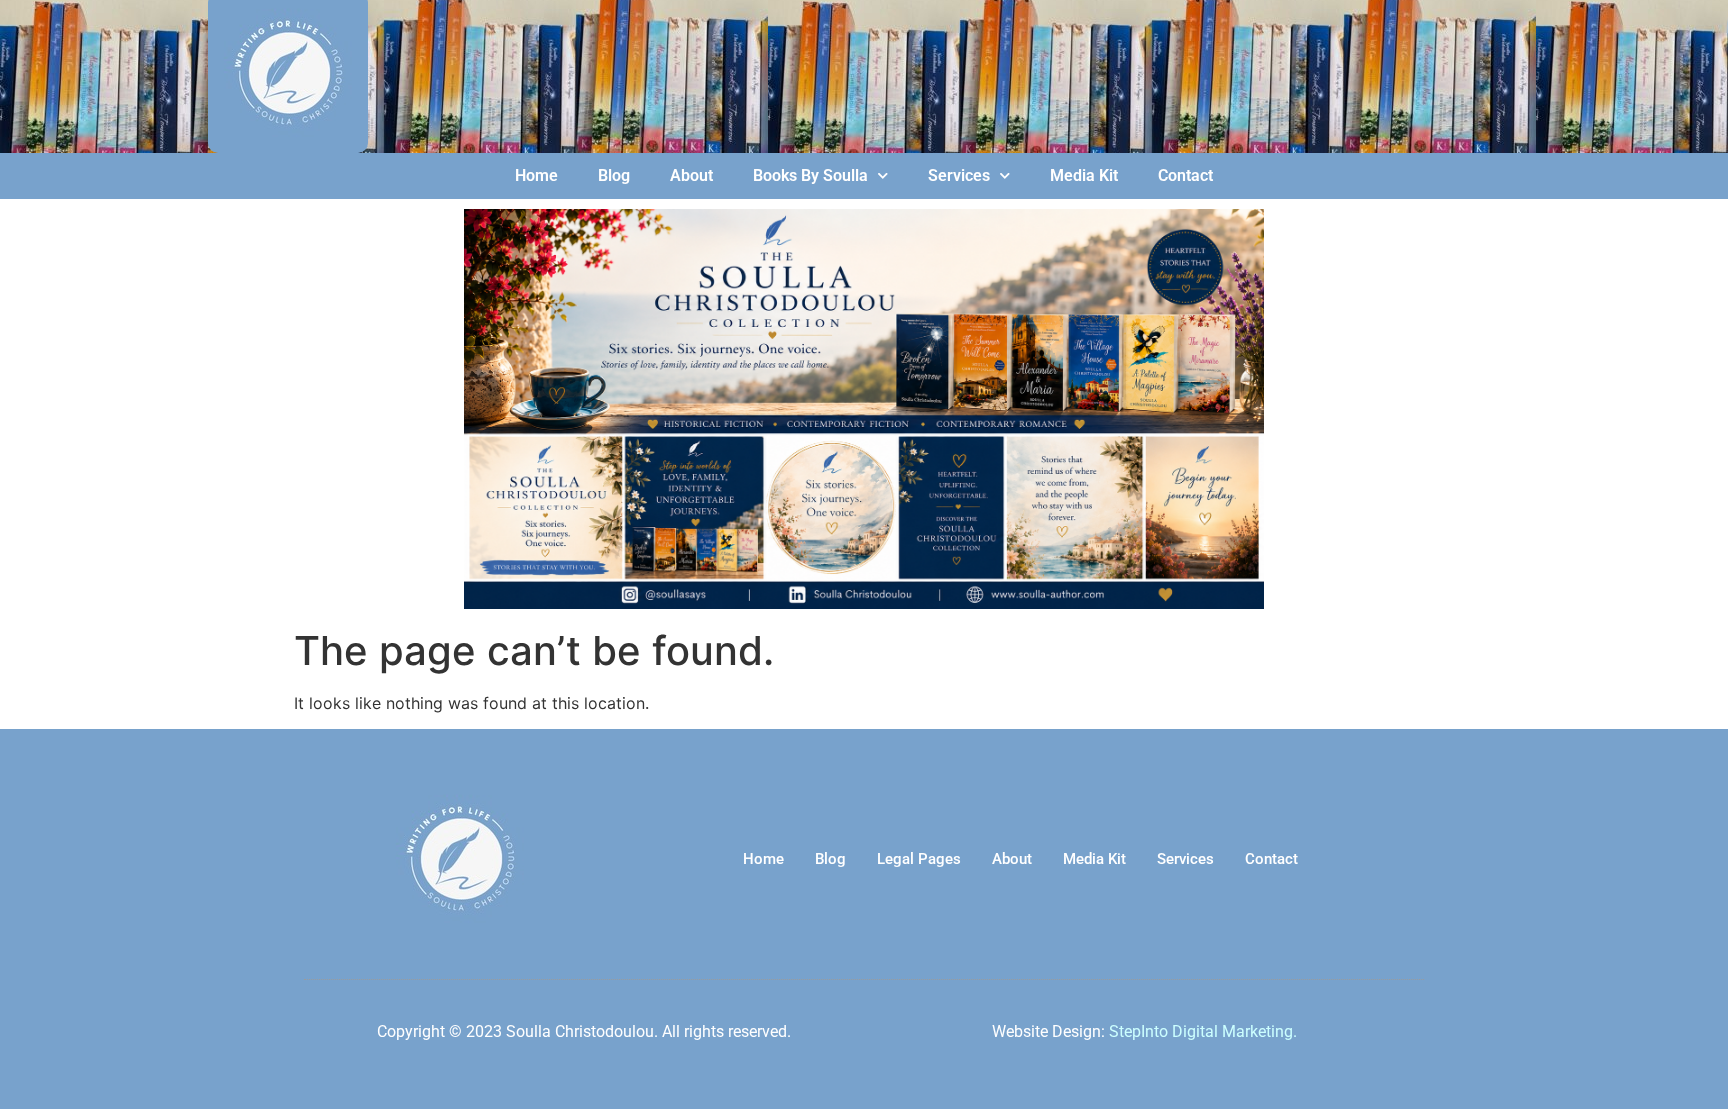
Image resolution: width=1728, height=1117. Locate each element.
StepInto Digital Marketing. (1203, 1031)
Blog (614, 175)
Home (536, 175)
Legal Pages (919, 859)
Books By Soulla (810, 175)
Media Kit (1084, 175)
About (691, 175)
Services (959, 175)
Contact (1185, 175)
